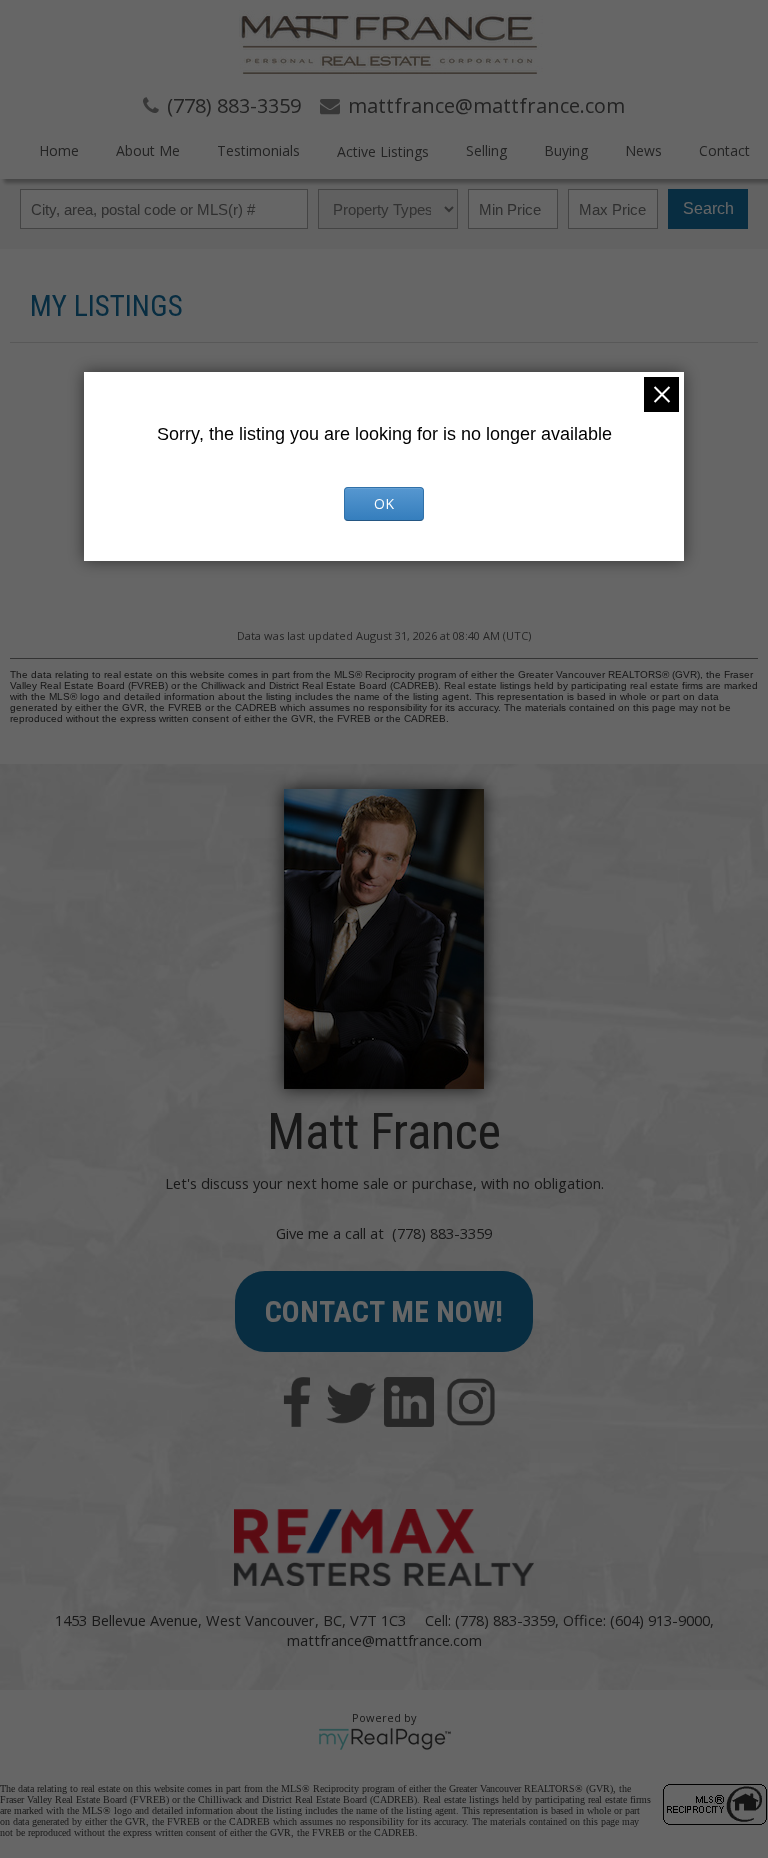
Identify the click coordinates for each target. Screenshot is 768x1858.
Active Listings (383, 151)
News (643, 150)
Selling (486, 150)
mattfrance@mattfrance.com (384, 1640)
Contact (724, 150)
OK (384, 503)
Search (708, 208)
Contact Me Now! (384, 1311)
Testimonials (258, 150)
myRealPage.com (384, 1739)
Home (59, 150)
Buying (566, 150)
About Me (148, 150)
